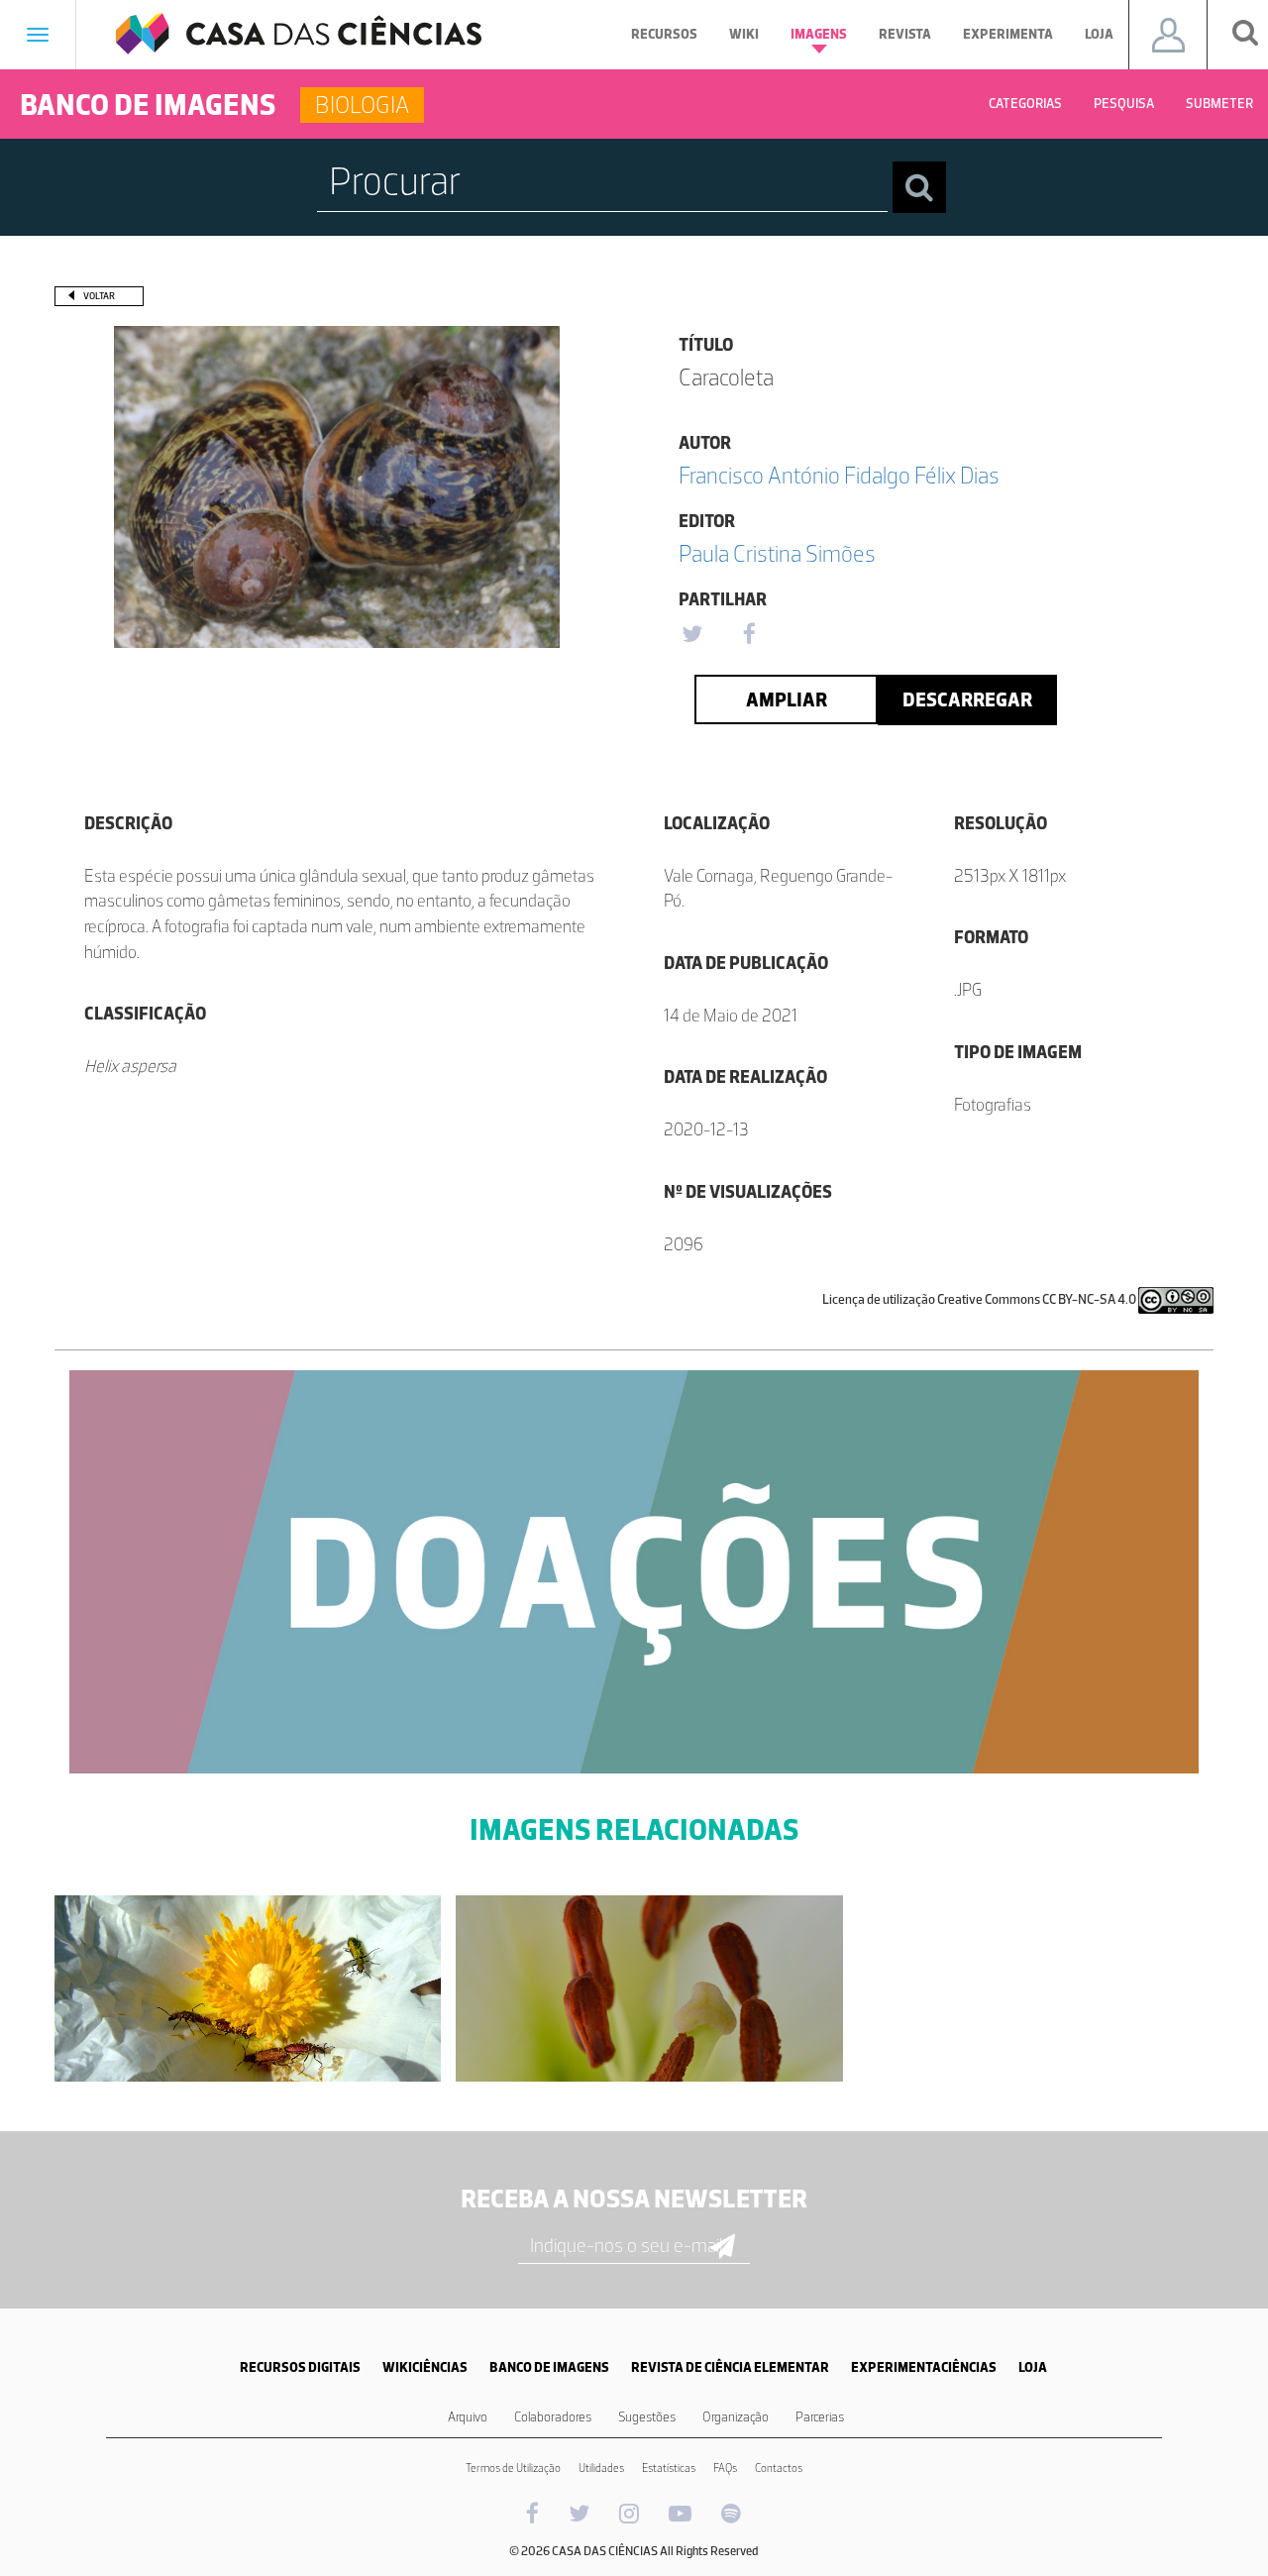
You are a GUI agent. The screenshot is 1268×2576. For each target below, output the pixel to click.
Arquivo (468, 2417)
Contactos (779, 2468)
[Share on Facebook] (749, 635)
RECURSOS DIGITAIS (300, 2367)
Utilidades (601, 2468)
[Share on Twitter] (691, 635)
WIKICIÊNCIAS (425, 2367)
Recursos (664, 34)
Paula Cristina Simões (777, 553)
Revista (905, 34)
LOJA (1033, 2367)
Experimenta (1008, 34)
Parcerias (820, 2417)
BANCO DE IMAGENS (549, 2367)
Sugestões (647, 2417)
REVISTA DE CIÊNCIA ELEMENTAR (730, 2367)
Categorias (1025, 104)
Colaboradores (553, 2417)
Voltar (99, 296)
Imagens (819, 34)
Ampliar (787, 699)
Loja (1099, 34)
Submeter (1219, 104)
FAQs (725, 2468)
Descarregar (967, 699)
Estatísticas (669, 2468)
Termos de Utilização (513, 2468)
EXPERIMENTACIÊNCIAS (924, 2367)
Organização (736, 2417)
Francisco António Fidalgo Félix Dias (839, 475)
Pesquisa (1124, 104)
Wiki (744, 34)
